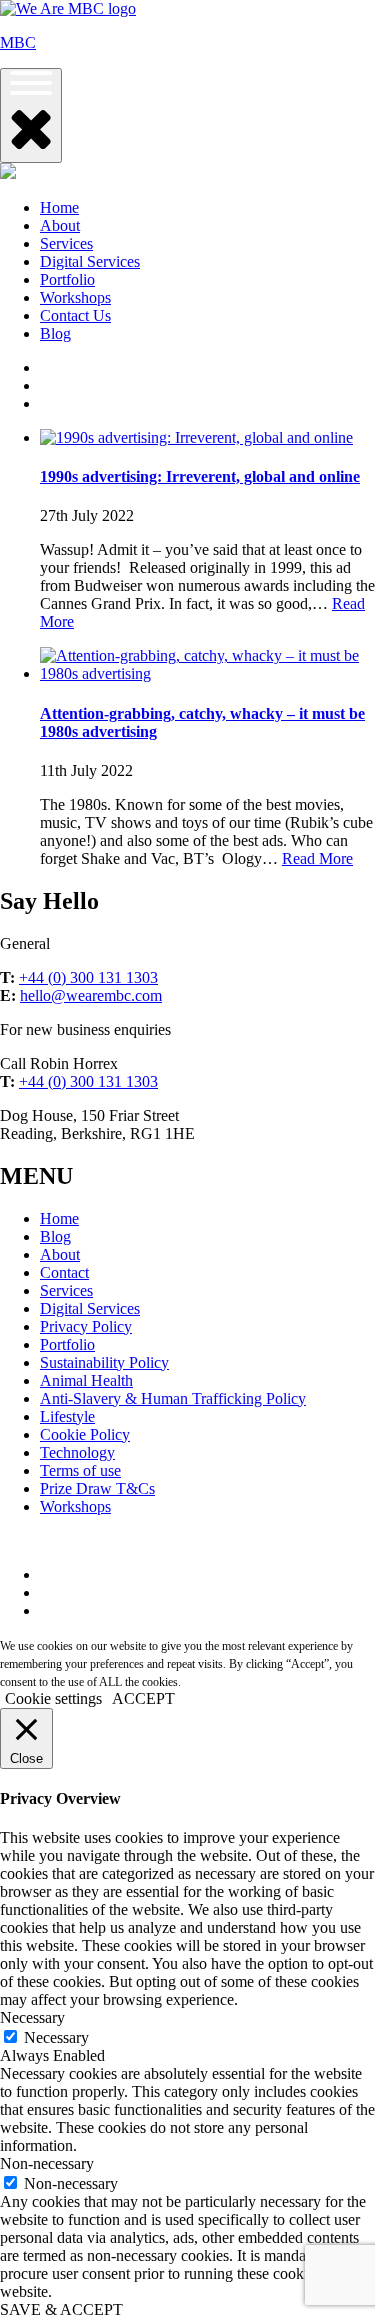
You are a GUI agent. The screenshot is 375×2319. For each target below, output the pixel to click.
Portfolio (67, 279)
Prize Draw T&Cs (97, 1488)
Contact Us (75, 315)
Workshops (75, 297)
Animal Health (86, 1380)
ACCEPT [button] (143, 1698)
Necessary (56, 2037)
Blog (55, 333)
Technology (77, 1452)
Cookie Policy (85, 1434)
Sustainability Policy (104, 1362)
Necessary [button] (32, 2017)
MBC (18, 42)
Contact (64, 1272)
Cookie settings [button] (53, 1698)
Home (59, 207)
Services (66, 243)
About (60, 225)
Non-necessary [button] (47, 2163)
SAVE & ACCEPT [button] (61, 2309)
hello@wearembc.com (91, 995)
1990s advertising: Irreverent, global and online (200, 476)
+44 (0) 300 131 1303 (88, 977)
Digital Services (90, 261)
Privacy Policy (86, 1326)
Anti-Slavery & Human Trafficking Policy (173, 1398)
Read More (317, 858)
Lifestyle (67, 1416)
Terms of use (80, 1470)
